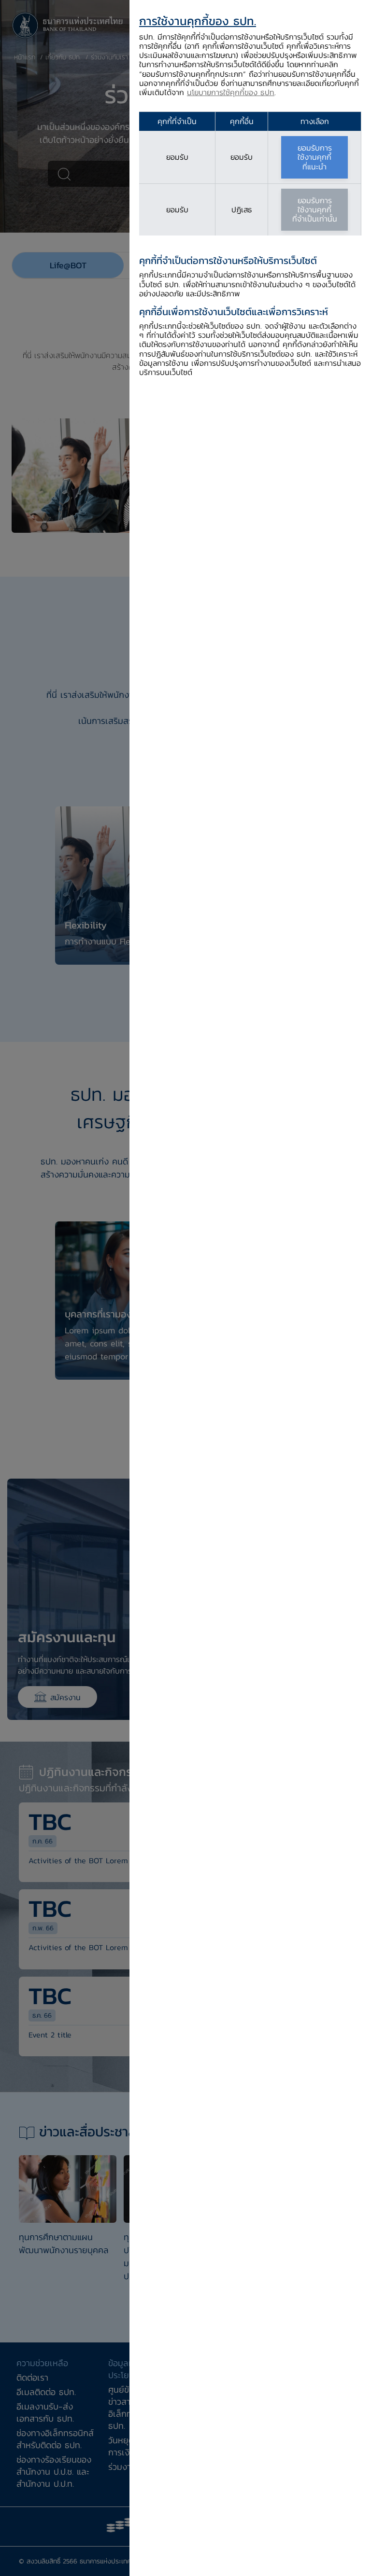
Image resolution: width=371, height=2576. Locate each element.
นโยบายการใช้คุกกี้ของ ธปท (231, 92)
